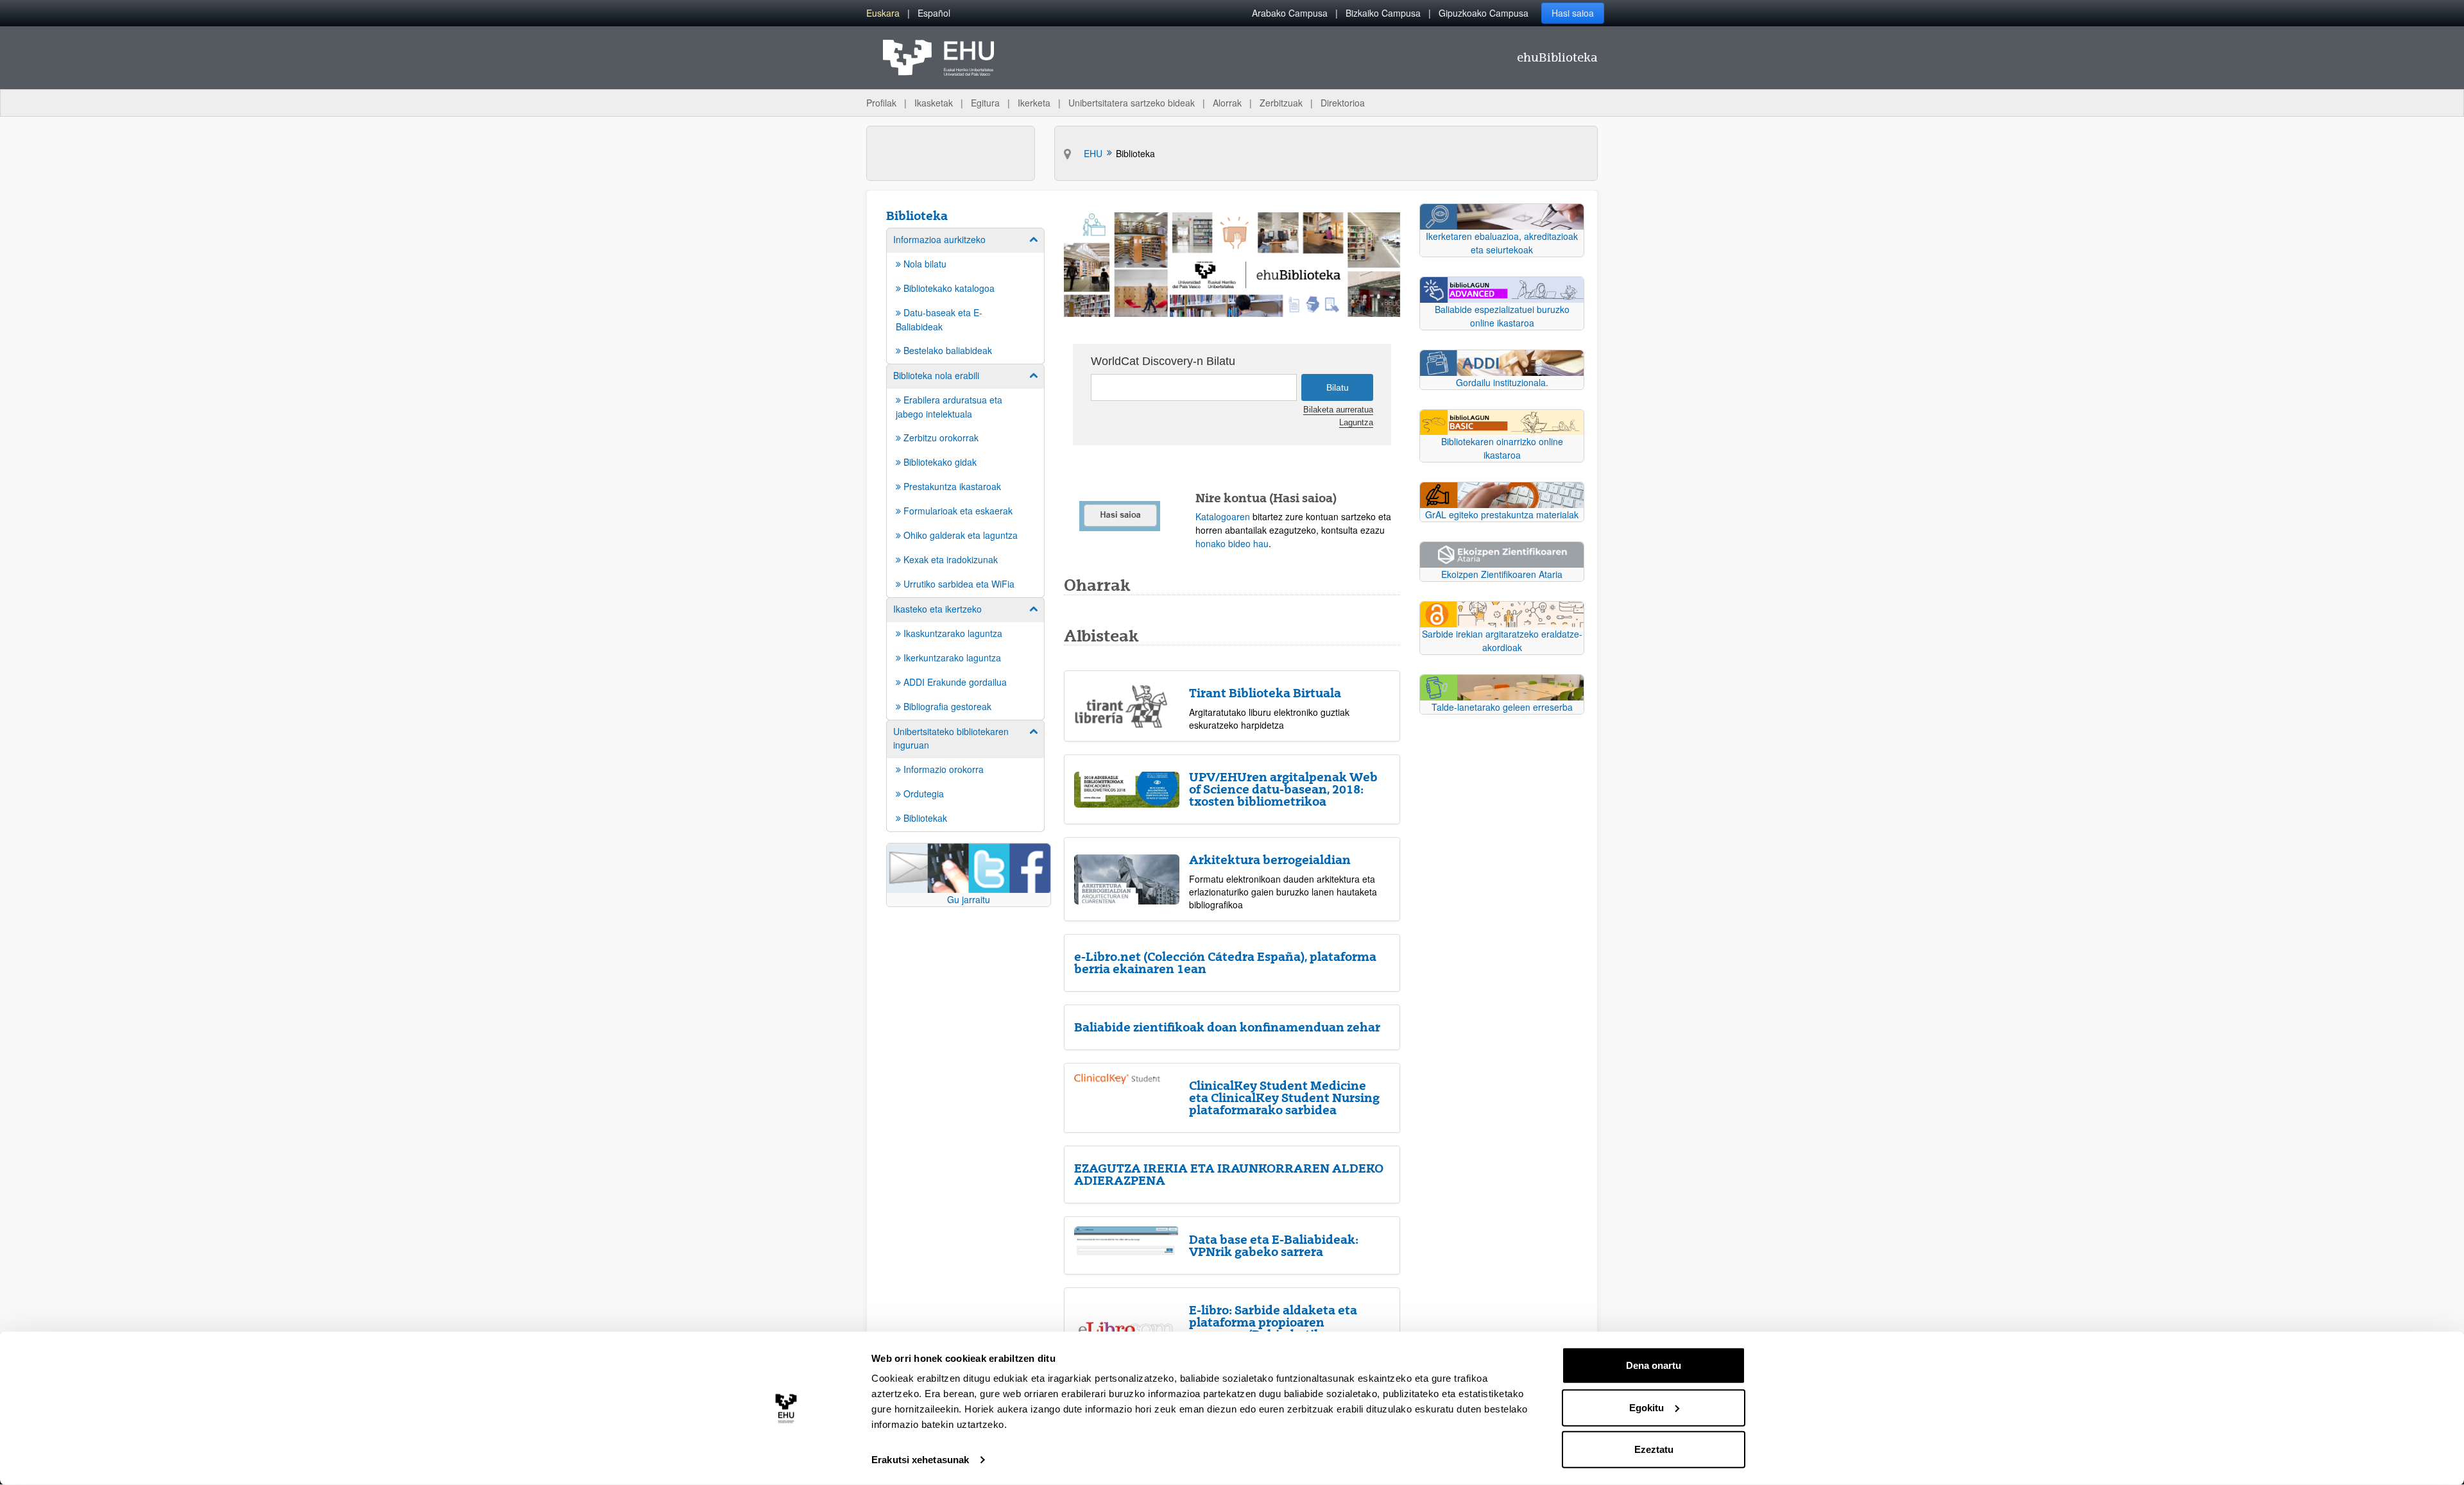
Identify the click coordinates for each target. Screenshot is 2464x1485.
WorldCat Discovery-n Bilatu (1163, 361)
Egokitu (1647, 1407)
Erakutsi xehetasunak (920, 1460)
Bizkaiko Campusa (1383, 13)
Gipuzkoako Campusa (1484, 13)
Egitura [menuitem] (985, 103)
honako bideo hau (1232, 543)
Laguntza (1356, 423)
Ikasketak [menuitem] (934, 103)
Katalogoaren (1223, 516)
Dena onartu (1654, 1365)
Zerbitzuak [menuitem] (1281, 103)
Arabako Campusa (1290, 13)
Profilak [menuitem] (881, 103)
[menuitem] (883, 13)
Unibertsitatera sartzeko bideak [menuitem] (1132, 103)
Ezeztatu (1654, 1449)
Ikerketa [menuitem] (1034, 103)
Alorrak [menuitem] (1227, 103)
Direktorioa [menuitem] (1343, 103)
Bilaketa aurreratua (1338, 410)
